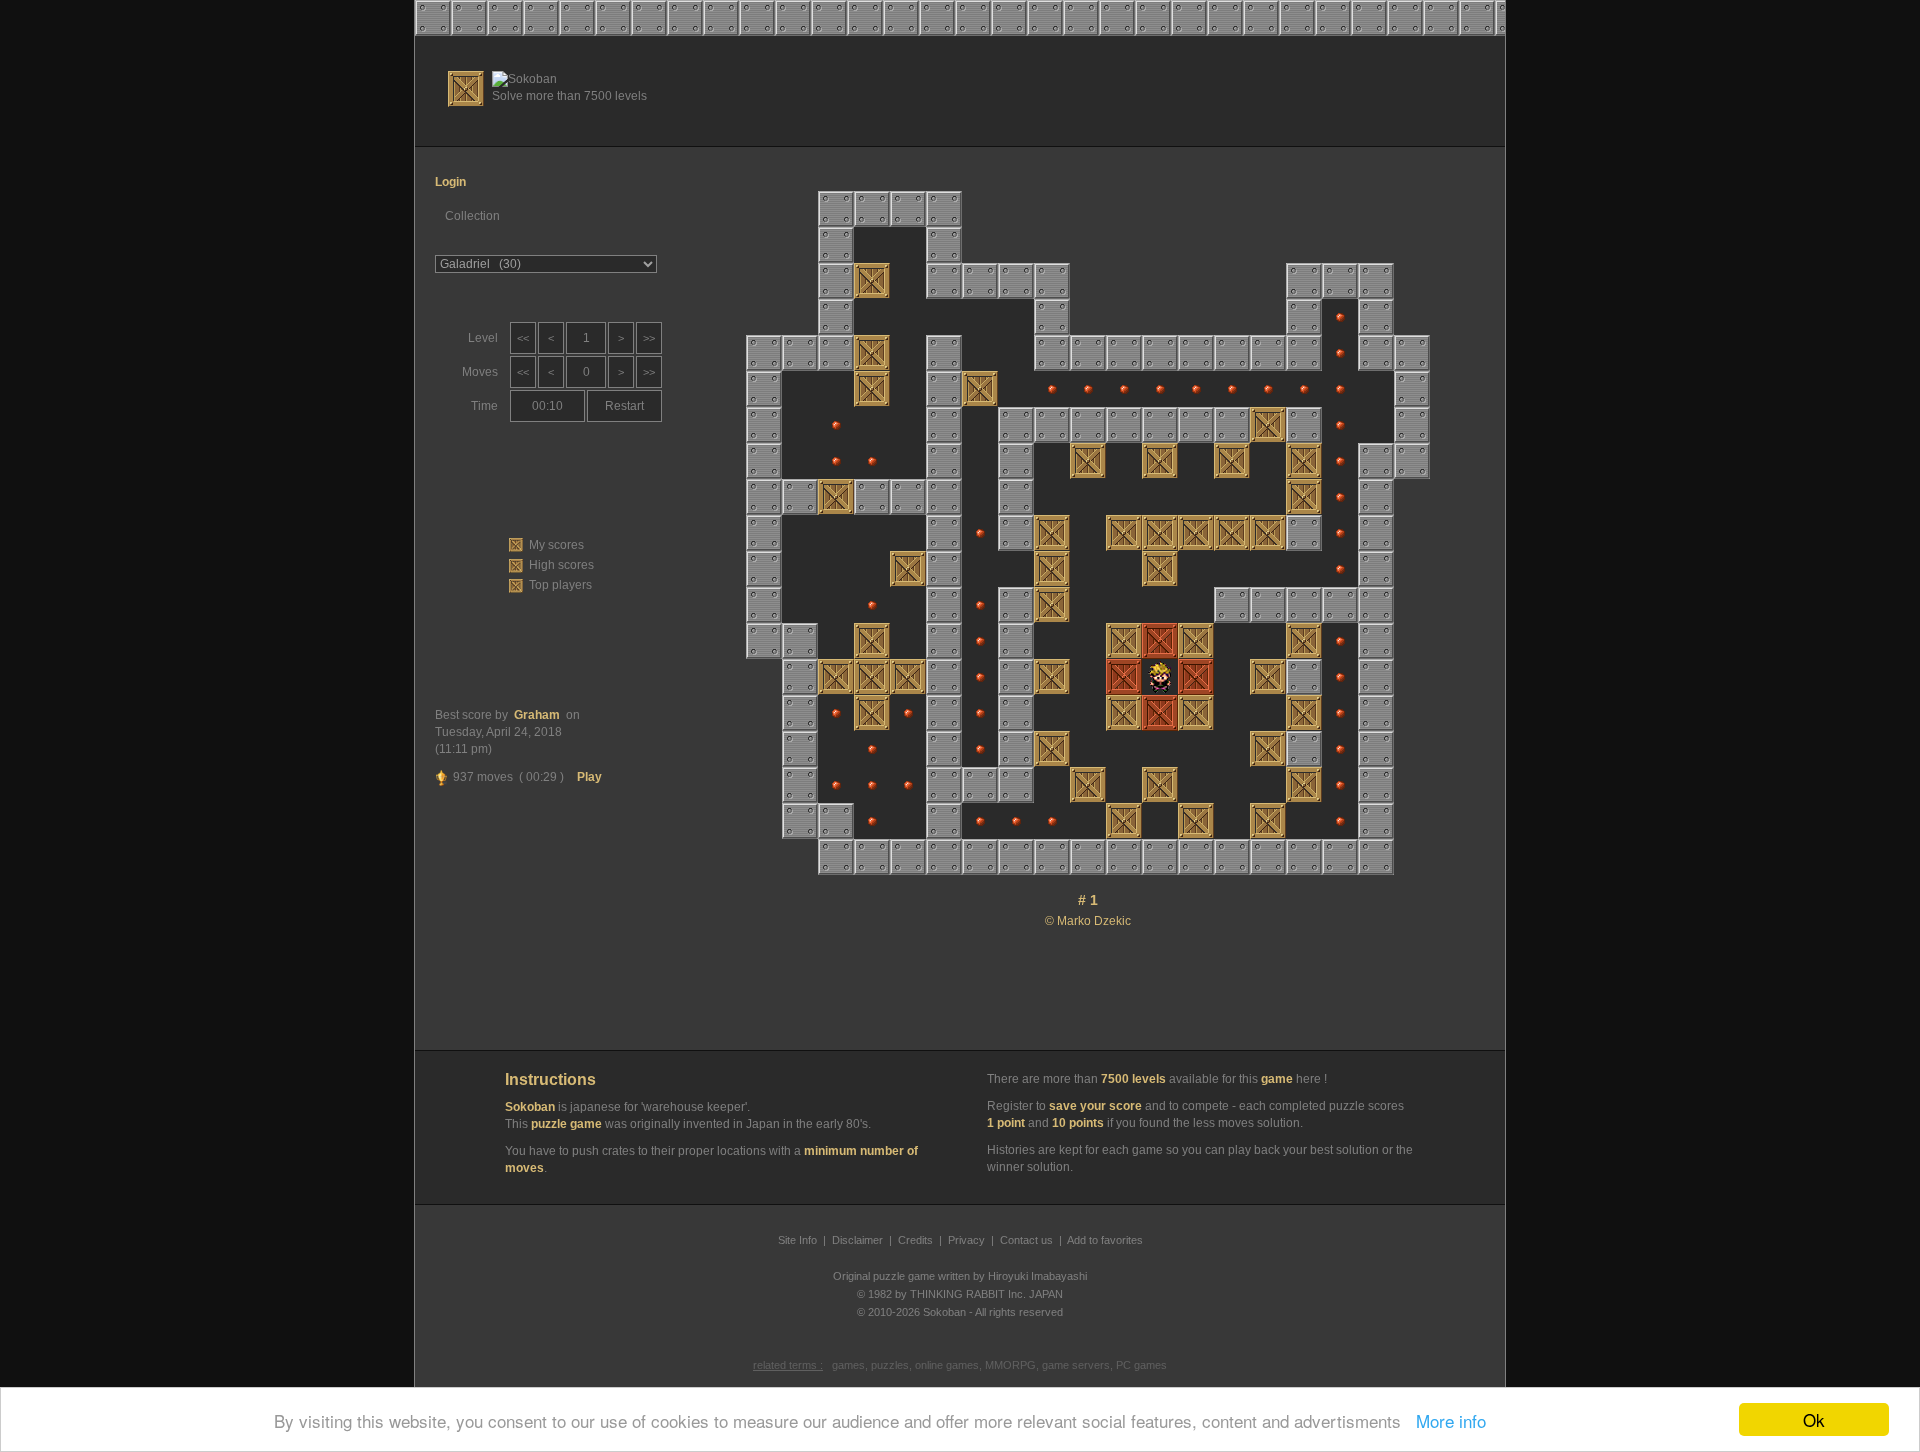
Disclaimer (857, 1240)
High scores (561, 565)
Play (589, 777)
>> (649, 338)
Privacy (966, 1240)
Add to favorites (1105, 1240)
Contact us (1026, 1240)
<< (523, 338)
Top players (560, 585)
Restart (624, 406)
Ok (1814, 1419)
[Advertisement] (1131, 91)
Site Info (797, 1240)
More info (1446, 1420)
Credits (915, 1240)
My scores (556, 545)
